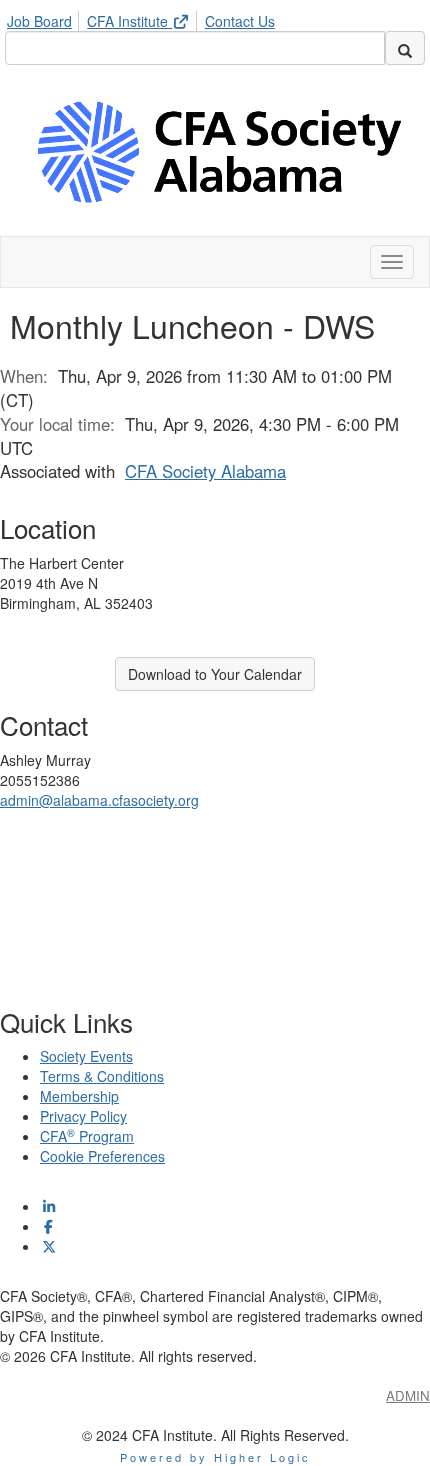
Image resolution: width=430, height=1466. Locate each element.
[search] (405, 48)
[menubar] (146, 18)
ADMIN (408, 1395)
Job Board (39, 21)
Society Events (86, 1056)
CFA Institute (129, 21)
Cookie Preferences (102, 1156)
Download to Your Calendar (215, 674)
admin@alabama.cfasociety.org (99, 800)
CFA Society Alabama (205, 471)
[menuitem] (45, 18)
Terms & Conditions (102, 1076)
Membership (79, 1096)
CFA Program (87, 1136)
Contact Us (240, 21)
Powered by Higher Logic (215, 1457)
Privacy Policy (83, 1116)
